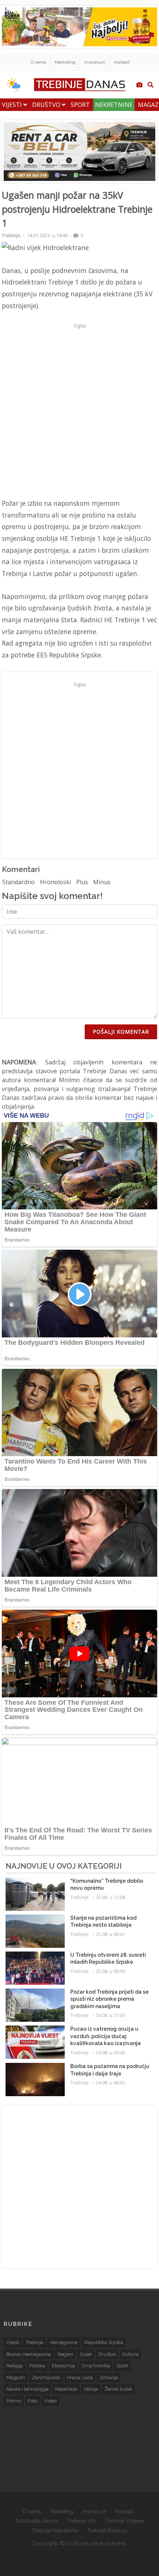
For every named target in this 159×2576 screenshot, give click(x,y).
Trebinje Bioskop (107, 2530)
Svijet (86, 2354)
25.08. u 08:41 (110, 1934)
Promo (14, 2401)
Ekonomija (63, 2366)
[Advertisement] (79, 411)
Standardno (18, 882)
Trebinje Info (82, 2521)
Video (50, 2401)
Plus (82, 882)
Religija (14, 2366)
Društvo (47, 105)
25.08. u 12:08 (110, 1897)
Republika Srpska (104, 2342)
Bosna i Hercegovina (29, 2354)
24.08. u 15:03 (110, 2015)
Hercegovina (64, 2342)
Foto (33, 2401)
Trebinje (11, 235)
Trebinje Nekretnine (55, 2530)
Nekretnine (114, 105)
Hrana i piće (80, 2378)
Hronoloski (55, 882)
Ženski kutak (119, 2389)
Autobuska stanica (37, 2521)
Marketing (65, 62)
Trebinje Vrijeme (125, 2521)
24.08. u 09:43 (110, 2053)
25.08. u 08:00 (110, 1971)
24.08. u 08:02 (110, 2082)
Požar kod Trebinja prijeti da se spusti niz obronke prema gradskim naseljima (109, 1999)
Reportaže (66, 2389)
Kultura (131, 2354)
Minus (102, 882)
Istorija (91, 2389)
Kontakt (122, 62)
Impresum (95, 62)
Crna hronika (96, 2366)
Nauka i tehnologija (27, 2389)
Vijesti (13, 105)
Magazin (16, 2378)
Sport (80, 105)
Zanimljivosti (46, 2378)
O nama (38, 62)
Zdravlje (109, 2378)
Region (65, 2354)
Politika (37, 2366)
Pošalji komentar (121, 1032)
